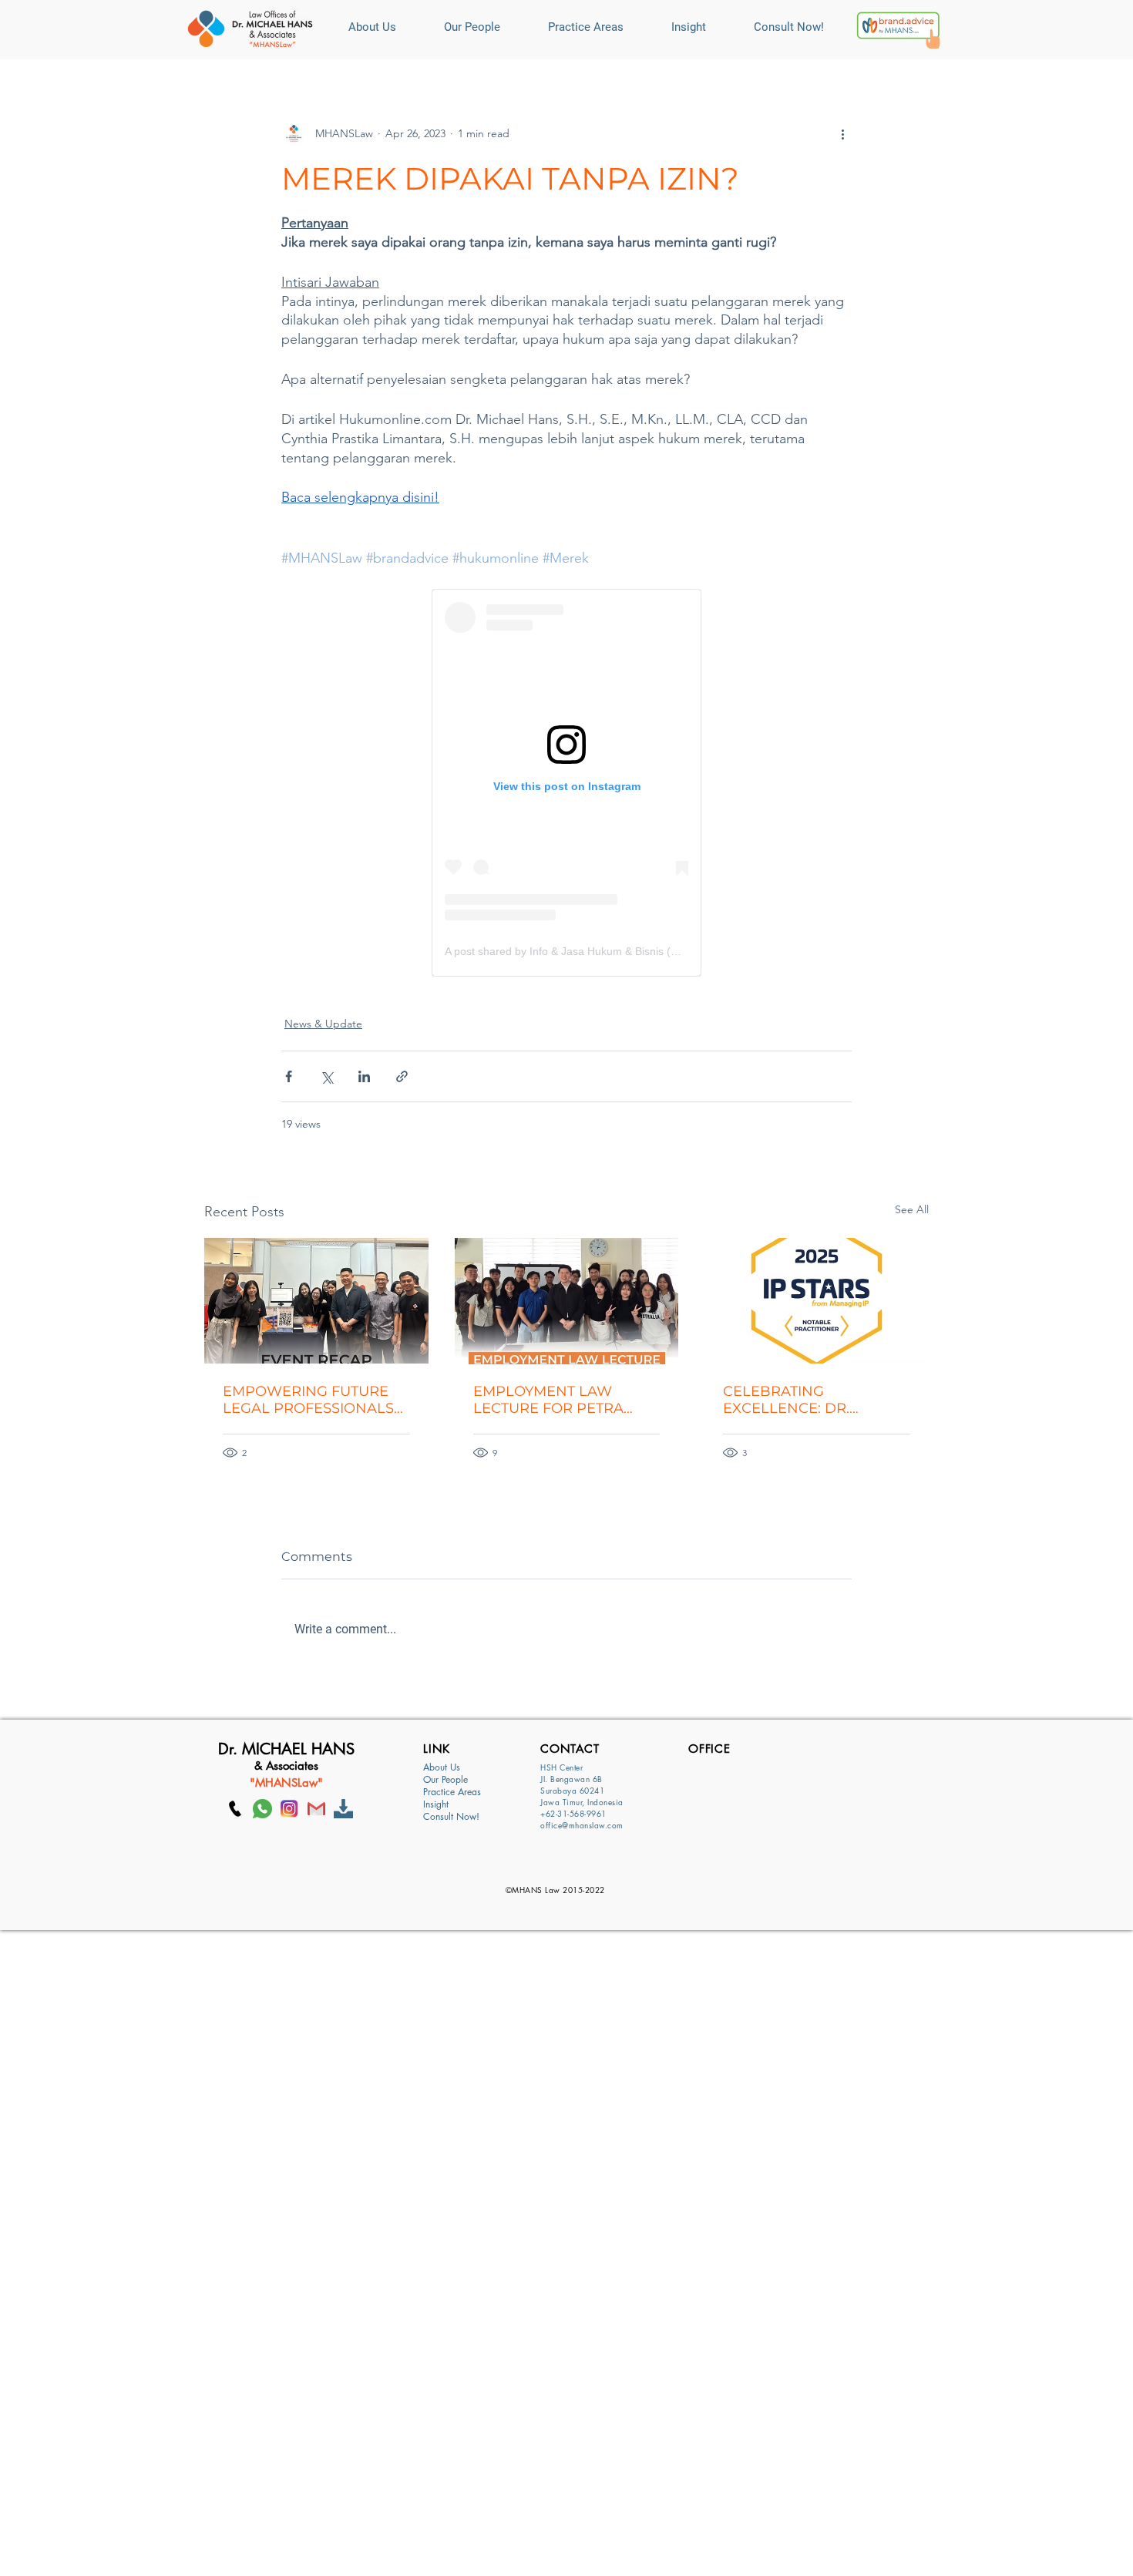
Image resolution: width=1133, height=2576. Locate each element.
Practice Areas (452, 1792)
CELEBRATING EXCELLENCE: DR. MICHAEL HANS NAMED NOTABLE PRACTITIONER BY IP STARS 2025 (812, 1400)
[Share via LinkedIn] (364, 1076)
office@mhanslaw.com (582, 1825)
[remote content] (566, 783)
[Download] (343, 1809)
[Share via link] (402, 1076)
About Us (442, 1767)
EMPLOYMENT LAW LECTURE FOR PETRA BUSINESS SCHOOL (548, 1400)
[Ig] (289, 1809)
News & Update (323, 1024)
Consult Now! (451, 1817)
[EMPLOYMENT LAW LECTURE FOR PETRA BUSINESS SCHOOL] (567, 1301)
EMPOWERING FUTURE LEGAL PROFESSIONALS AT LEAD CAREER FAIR (308, 1400)
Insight (436, 1804)
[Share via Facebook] (289, 1076)
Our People (445, 1780)
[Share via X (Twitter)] (326, 1076)
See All (912, 1209)
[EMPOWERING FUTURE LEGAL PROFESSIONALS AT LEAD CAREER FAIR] (316, 1301)
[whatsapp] (262, 1809)
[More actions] (842, 133)
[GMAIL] (316, 1809)
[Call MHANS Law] (235, 1809)
